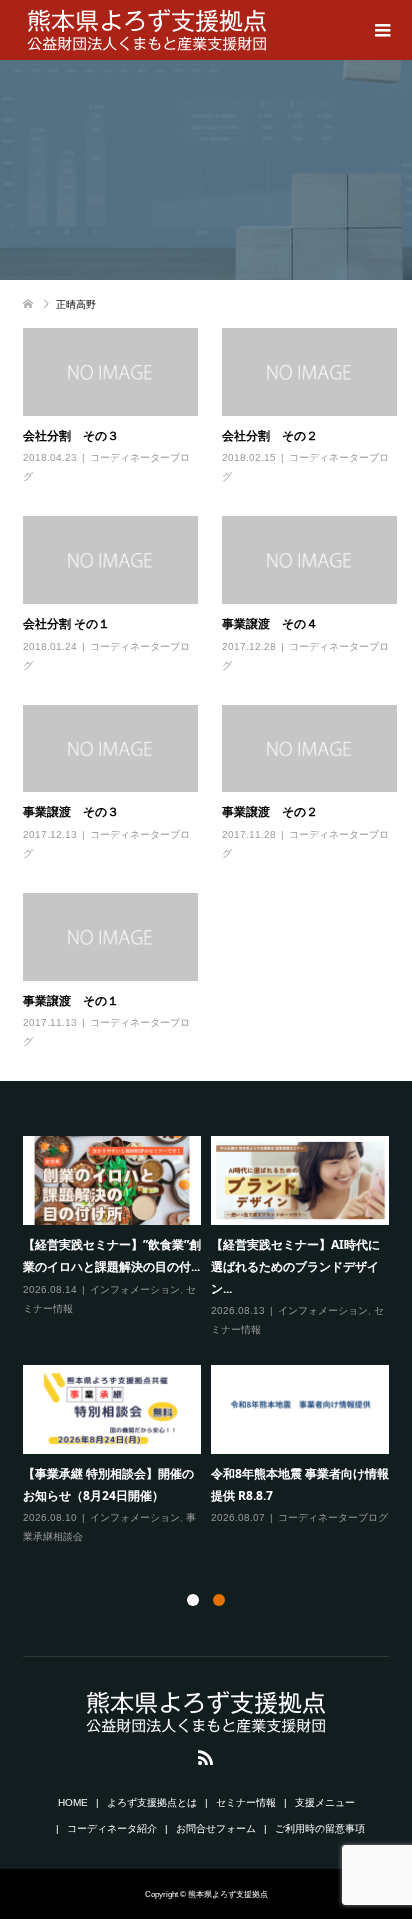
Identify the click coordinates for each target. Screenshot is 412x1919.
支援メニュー (325, 1802)
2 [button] (219, 1600)
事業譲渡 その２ (270, 811)
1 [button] (193, 1600)
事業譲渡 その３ (71, 811)
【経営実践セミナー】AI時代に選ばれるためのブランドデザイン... (295, 1266)
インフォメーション (135, 1289)
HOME (73, 1802)
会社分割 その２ (270, 435)
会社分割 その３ (71, 435)
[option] (211, 1341)
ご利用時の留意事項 (320, 1828)
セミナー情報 (246, 1802)
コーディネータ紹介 (112, 1828)
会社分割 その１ (66, 623)
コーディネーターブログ (333, 1517)
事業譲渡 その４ (270, 623)
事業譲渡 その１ (71, 1000)
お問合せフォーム (216, 1828)
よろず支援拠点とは (152, 1802)
